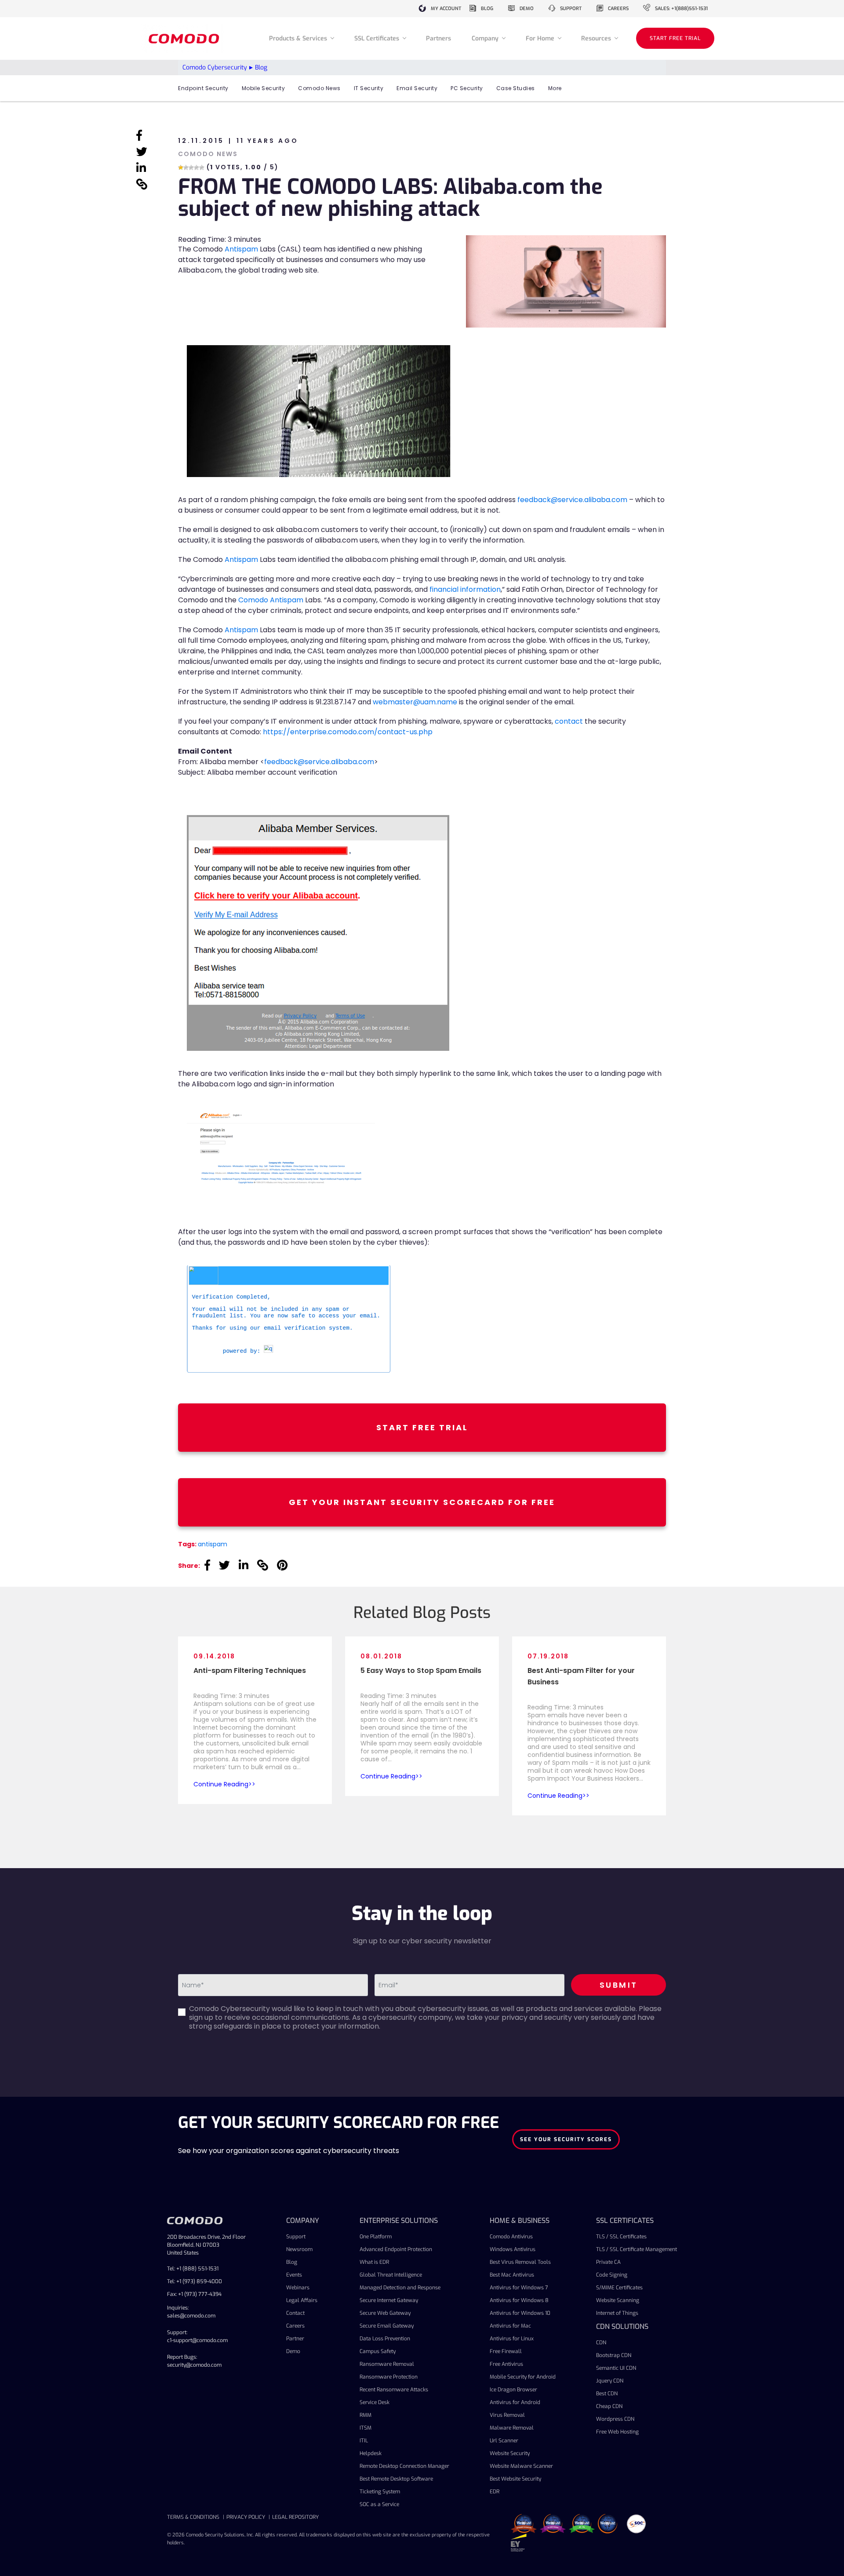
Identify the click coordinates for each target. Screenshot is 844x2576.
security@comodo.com (194, 2365)
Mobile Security (264, 88)
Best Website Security (515, 2479)
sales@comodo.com (191, 2316)
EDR (495, 2492)
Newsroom (299, 2249)
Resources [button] (597, 38)
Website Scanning (618, 2300)
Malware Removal (512, 2428)
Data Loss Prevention (385, 2339)
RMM (366, 2415)
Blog (292, 2262)
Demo (293, 2351)
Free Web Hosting (617, 2432)
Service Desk (375, 2402)
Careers (295, 2326)
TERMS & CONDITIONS (193, 2517)
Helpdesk (371, 2453)
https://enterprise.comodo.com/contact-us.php (347, 732)
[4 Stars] (196, 168)
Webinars (298, 2288)
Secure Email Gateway (387, 2326)
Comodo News (319, 88)
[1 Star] (181, 168)
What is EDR (374, 2262)
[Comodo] (185, 38)
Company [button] (486, 38)
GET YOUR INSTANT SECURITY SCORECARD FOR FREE (422, 1502)
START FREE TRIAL (675, 38)
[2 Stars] (186, 168)
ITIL (364, 2441)
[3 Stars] (191, 168)
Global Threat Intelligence (391, 2275)
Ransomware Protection (389, 2377)
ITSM (366, 2428)
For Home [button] (541, 38)
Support (296, 2237)
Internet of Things (617, 2313)
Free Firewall (506, 2351)
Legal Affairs (302, 2300)
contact (569, 721)
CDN (601, 2343)
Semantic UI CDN (616, 2368)
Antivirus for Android (515, 2402)
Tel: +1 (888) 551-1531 (193, 2269)
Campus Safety (378, 2351)
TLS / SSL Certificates (621, 2237)
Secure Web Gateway (385, 2313)
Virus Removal (507, 2415)
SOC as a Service (379, 2504)
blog (487, 9)
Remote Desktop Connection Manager (404, 2466)
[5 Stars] (202, 168)
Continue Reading (221, 1784)
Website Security (510, 2453)
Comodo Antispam (271, 600)
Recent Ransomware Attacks (394, 2390)
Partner (295, 2339)
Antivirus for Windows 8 (519, 2300)
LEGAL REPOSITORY (295, 2517)
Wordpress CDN (615, 2419)
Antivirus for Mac (510, 2326)
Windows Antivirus (513, 2249)
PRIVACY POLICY (246, 2517)
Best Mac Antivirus (512, 2275)
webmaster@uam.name (415, 702)
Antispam (241, 249)
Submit (619, 1985)
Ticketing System (380, 2492)
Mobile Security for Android (523, 2377)
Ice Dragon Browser (513, 2390)
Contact (295, 2313)
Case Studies (516, 88)
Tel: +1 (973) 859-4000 (195, 2281)
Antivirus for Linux (512, 2339)
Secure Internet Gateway (389, 2300)
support (571, 9)
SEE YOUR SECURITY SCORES (566, 2139)
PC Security (467, 88)
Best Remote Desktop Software (396, 2479)
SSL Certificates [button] (378, 38)
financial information (465, 589)
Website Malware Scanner (521, 2466)
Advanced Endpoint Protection (396, 2249)
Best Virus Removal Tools (520, 2262)
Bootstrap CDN (614, 2355)
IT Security (369, 88)
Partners (438, 38)
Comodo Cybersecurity (215, 67)
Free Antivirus (506, 2364)
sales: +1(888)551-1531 (681, 9)
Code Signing (612, 2275)
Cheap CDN (609, 2406)
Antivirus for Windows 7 (519, 2288)
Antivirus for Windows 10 (520, 2313)
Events (294, 2275)
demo (527, 9)
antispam (213, 1544)
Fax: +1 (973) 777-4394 (194, 2294)
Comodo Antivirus (511, 2237)
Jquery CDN (610, 2381)
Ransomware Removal (387, 2364)
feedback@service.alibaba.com (572, 500)
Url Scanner (504, 2441)
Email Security (417, 88)
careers (618, 9)
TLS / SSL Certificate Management (637, 2249)
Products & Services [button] (299, 38)
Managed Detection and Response (400, 2288)
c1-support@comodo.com (197, 2340)
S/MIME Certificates (619, 2288)
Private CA (608, 2262)
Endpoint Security (203, 88)
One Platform (376, 2237)
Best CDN (607, 2394)
